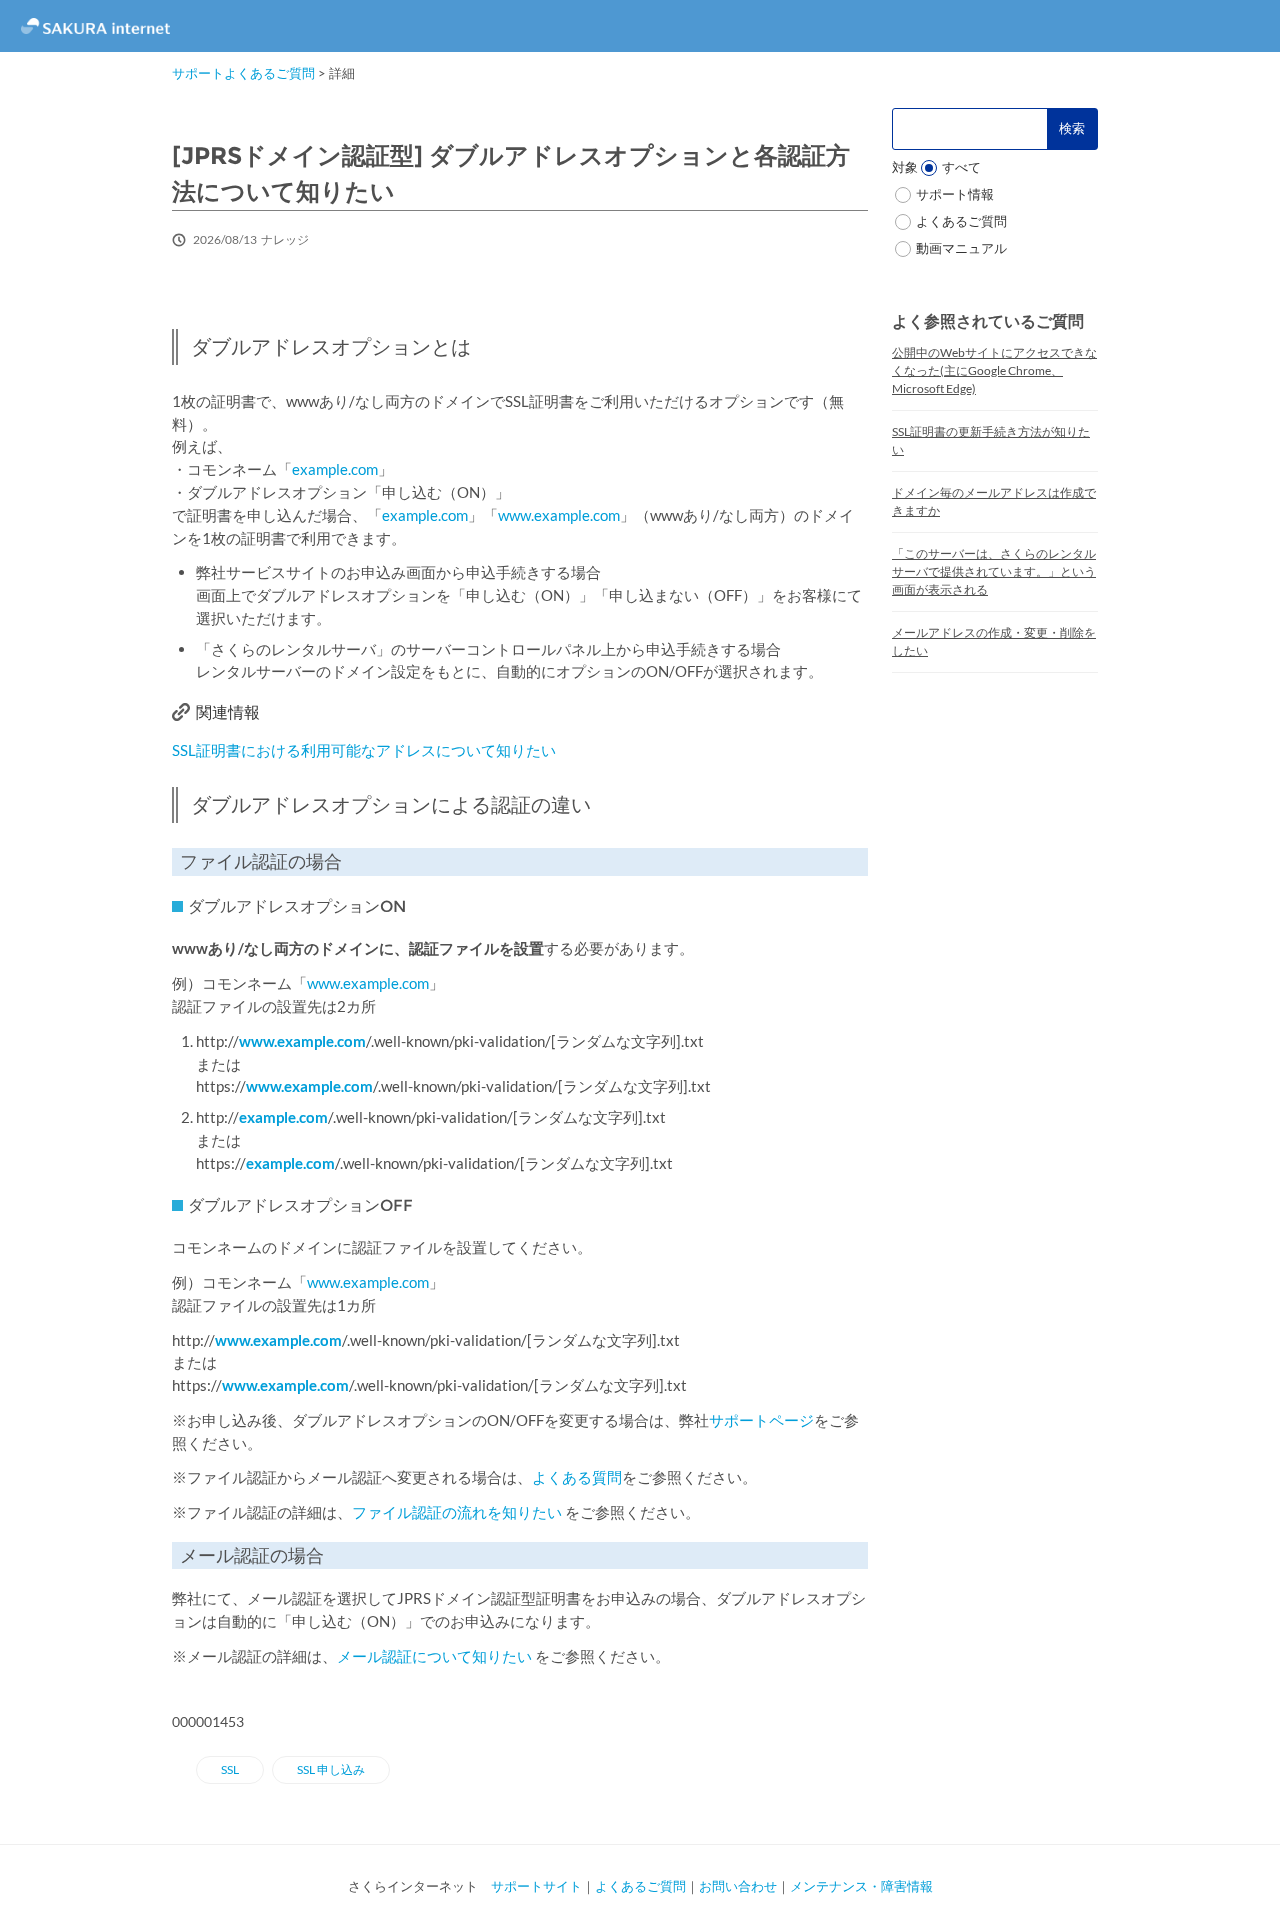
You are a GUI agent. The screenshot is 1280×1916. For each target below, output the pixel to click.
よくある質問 (577, 1477)
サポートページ (761, 1420)
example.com (335, 469)
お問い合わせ (738, 1886)
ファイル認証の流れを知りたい (457, 1512)
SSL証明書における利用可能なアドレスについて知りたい (364, 750)
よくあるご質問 (640, 1886)
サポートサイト (536, 1886)
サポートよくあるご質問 (243, 73)
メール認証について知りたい (434, 1656)
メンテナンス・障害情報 (861, 1886)
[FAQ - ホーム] (95, 26)
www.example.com (559, 515)
